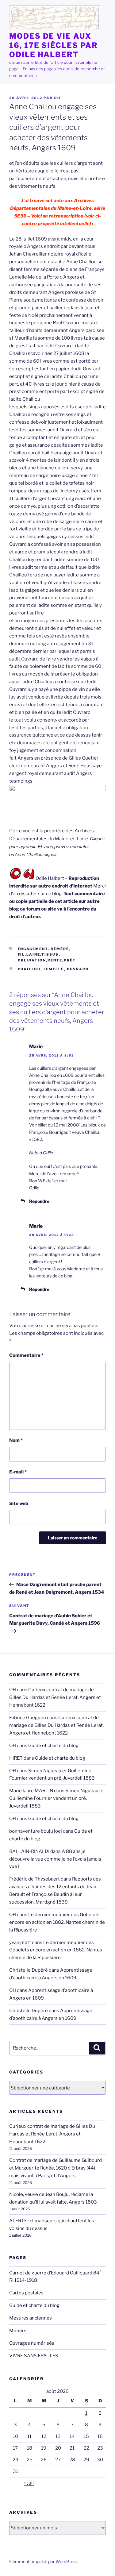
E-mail (18, 1472)
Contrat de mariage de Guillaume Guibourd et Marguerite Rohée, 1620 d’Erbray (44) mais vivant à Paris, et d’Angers (56, 2168)
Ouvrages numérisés (32, 2343)
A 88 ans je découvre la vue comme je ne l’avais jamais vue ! (55, 1859)
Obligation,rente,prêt (47, 960)
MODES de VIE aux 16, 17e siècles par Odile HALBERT (53, 45)
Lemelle (54, 969)
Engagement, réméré (44, 949)
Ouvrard (78, 969)
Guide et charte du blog (53, 1746)
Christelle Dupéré (29, 2011)
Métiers (18, 2331)
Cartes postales (26, 2293)
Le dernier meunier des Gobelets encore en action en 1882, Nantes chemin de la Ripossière (57, 1922)
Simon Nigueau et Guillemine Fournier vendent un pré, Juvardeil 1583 (57, 1798)
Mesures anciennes (31, 2318)
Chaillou (29, 969)
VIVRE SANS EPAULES (34, 2356)
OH (57, 98)
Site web (19, 1504)
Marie (36, 1047)
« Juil (29, 2483)
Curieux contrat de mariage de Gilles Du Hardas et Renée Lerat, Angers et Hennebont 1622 (55, 1697)
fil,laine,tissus (38, 954)
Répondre (39, 1201)
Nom (16, 1440)
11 (29, 2436)
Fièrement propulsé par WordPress (43, 2561)
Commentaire (26, 1355)
